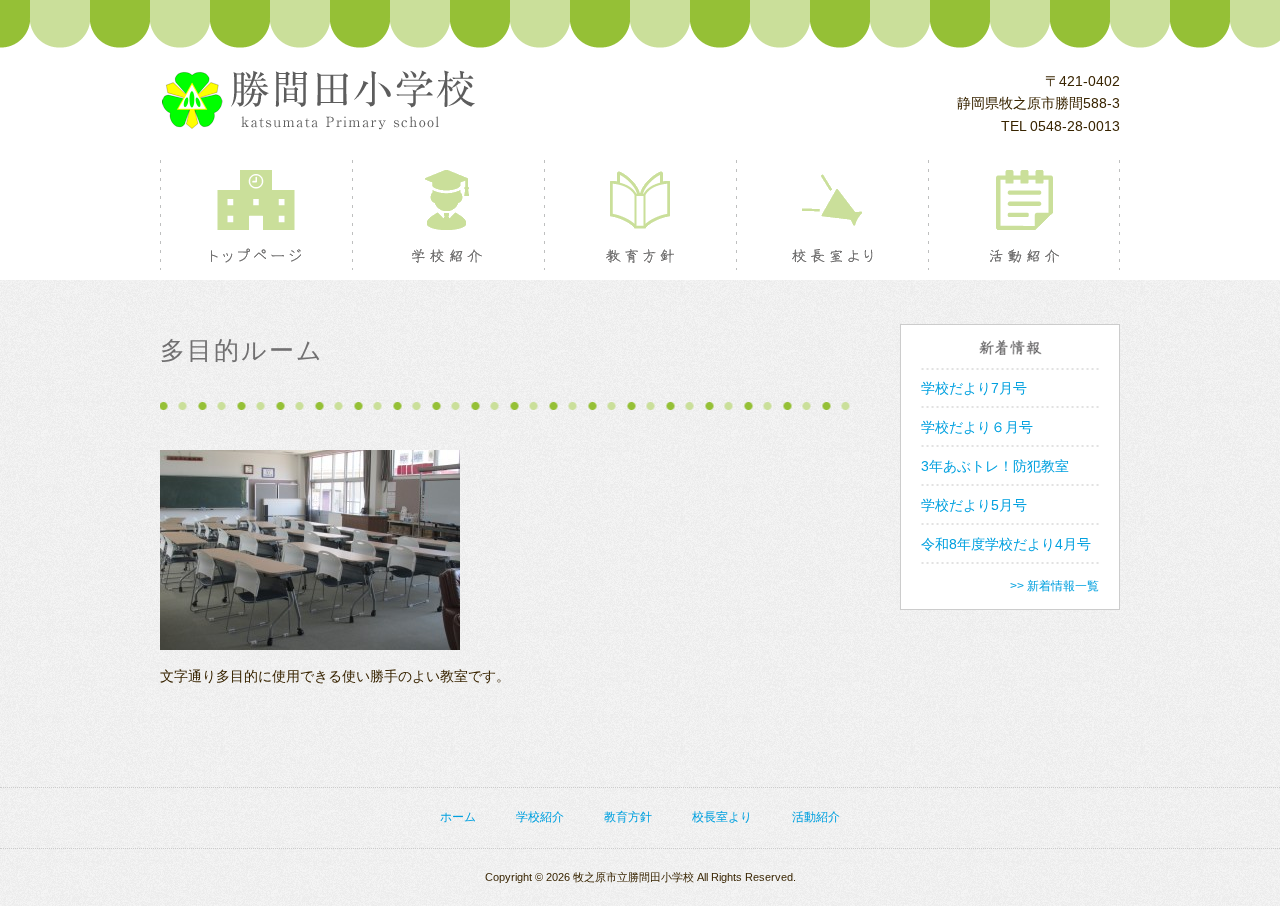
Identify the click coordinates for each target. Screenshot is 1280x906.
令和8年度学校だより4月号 (1006, 544)
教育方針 (639, 215)
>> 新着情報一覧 (1054, 586)
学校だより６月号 (977, 427)
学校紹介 (447, 215)
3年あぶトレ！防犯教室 (995, 466)
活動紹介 (1023, 215)
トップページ (255, 215)
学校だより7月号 (974, 388)
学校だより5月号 (974, 505)
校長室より (831, 215)
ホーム (458, 817)
